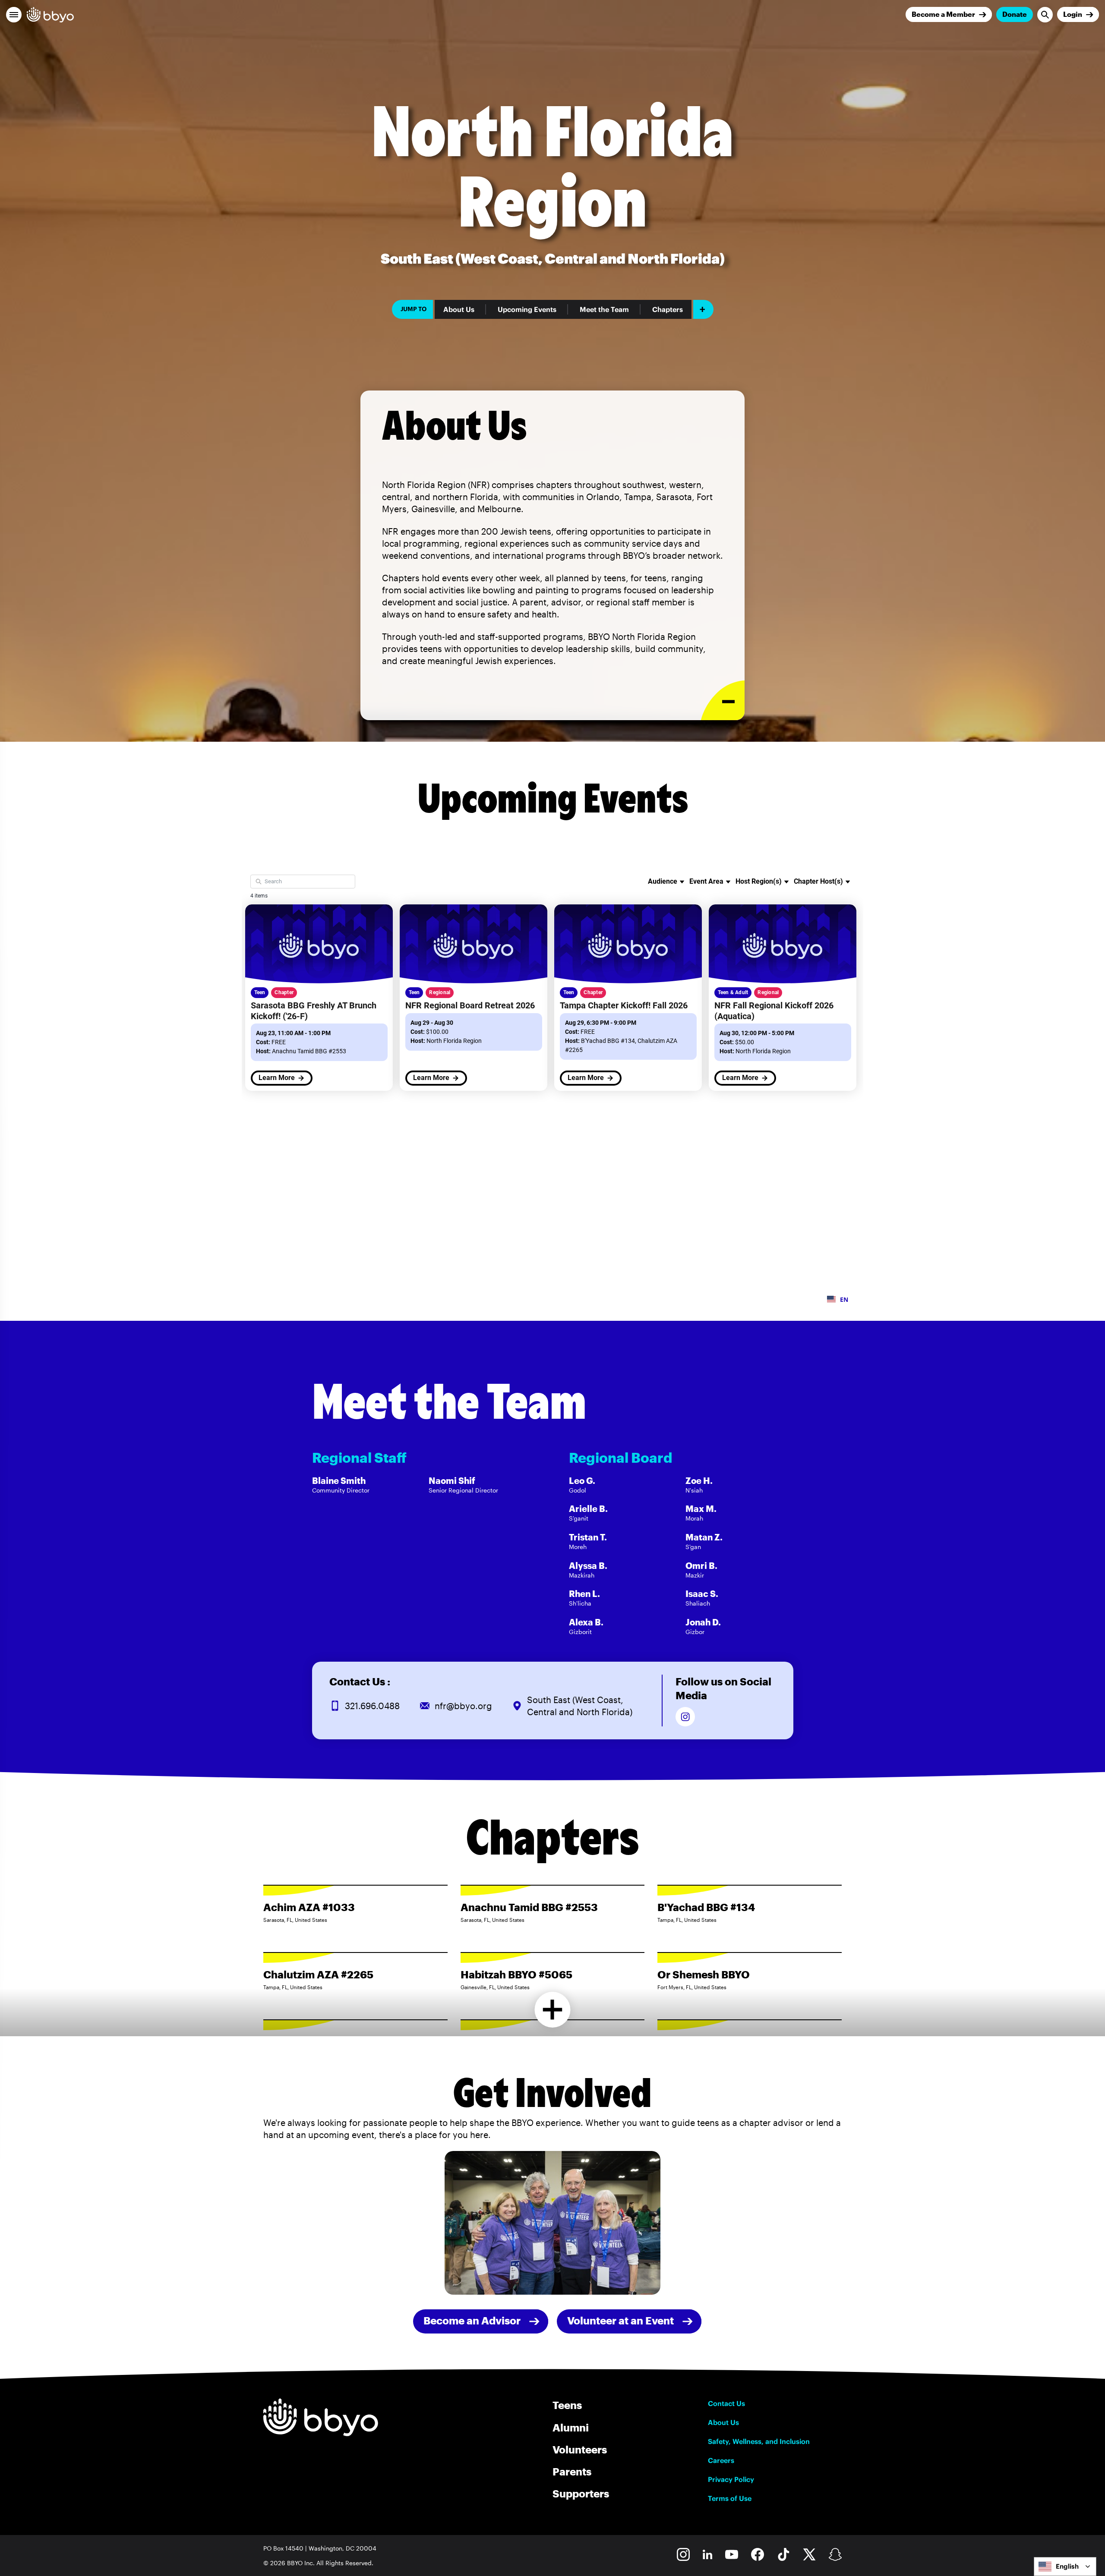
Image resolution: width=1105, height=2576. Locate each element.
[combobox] (1065, 2567)
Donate (1015, 14)
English (1067, 2566)
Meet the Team (604, 309)
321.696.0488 (372, 1706)
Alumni (571, 2427)
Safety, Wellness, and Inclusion (759, 2441)
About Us (459, 309)
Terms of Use (730, 2498)
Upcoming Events (527, 309)
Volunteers (580, 2449)
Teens (567, 2405)
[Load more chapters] (553, 2010)
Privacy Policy (731, 2479)
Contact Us (726, 2403)
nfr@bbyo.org (463, 1706)
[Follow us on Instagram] (685, 1717)
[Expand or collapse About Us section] (723, 701)
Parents (572, 2471)
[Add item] (703, 309)
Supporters (581, 2493)
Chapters (668, 309)
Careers (721, 2460)
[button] (14, 15)
